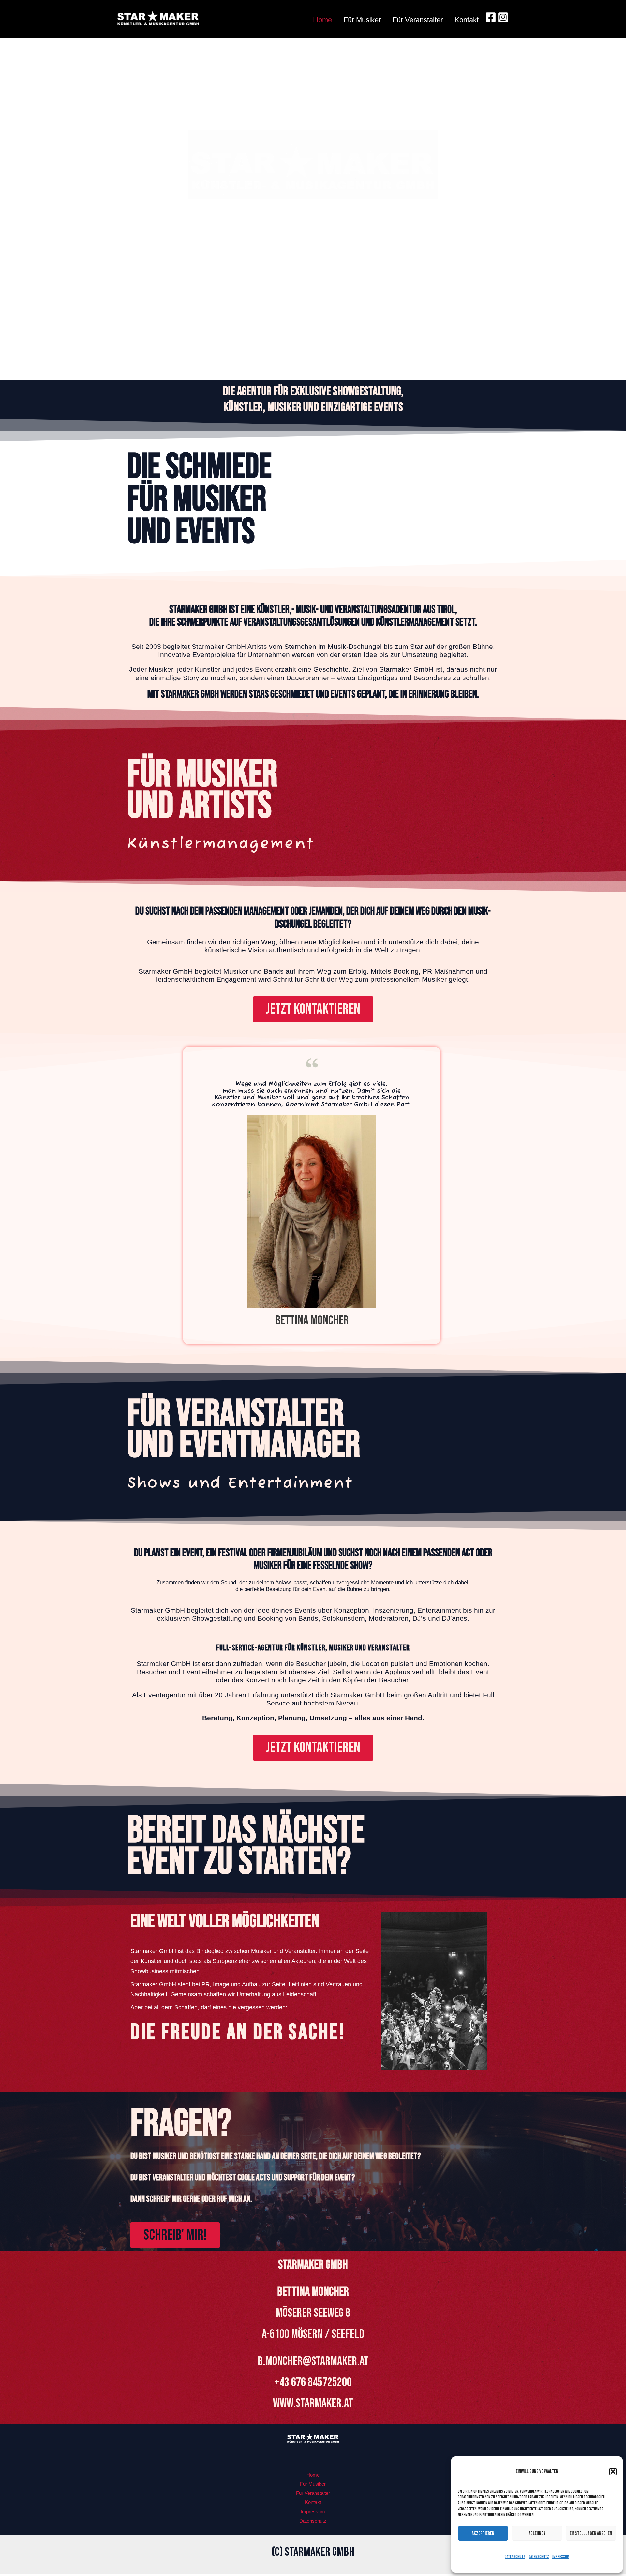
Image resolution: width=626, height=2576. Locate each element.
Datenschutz (515, 2557)
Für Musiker (362, 20)
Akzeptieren (483, 2533)
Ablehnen (537, 2533)
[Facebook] (491, 17)
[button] (613, 2472)
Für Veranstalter (418, 20)
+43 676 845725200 (313, 2382)
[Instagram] (503, 17)
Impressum (561, 2557)
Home (322, 20)
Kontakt (467, 20)
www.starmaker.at (313, 2403)
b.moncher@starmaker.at (313, 2361)
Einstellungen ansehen (591, 2533)
